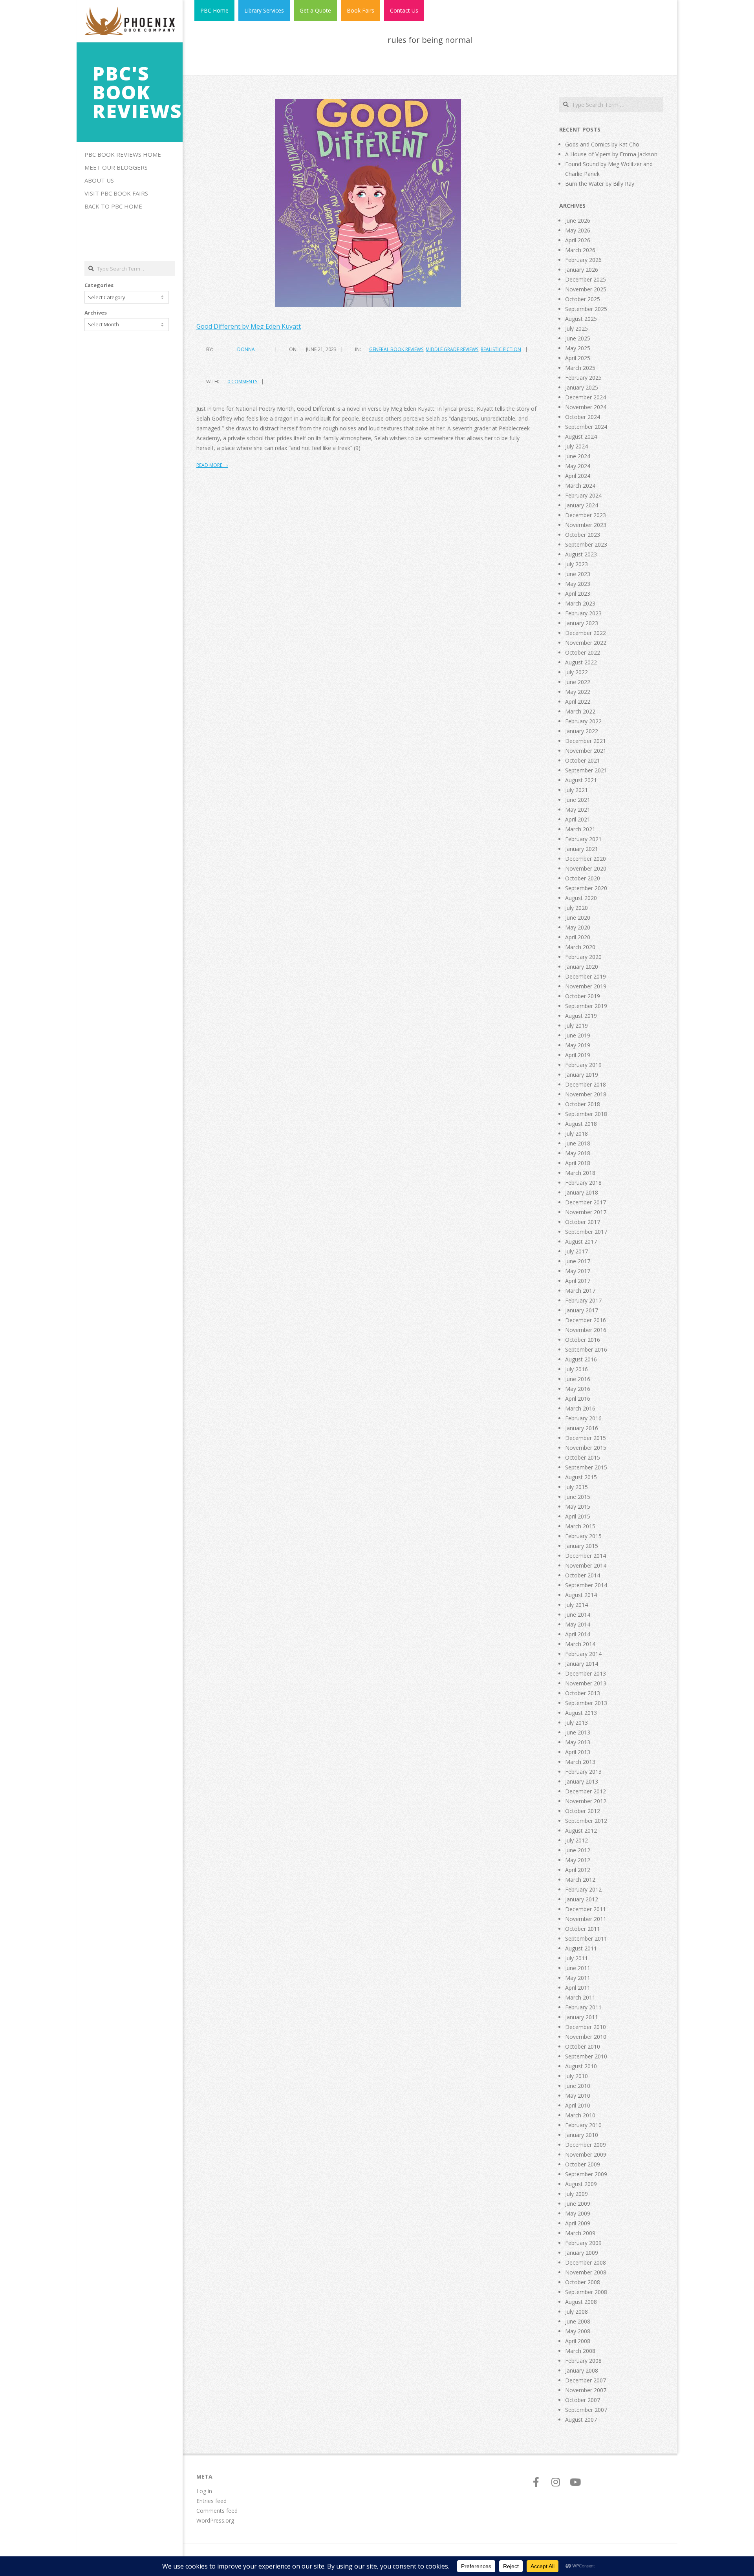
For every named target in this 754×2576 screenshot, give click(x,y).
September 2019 (586, 1006)
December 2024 (586, 397)
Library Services (264, 10)
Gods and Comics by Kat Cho (602, 144)
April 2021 (578, 819)
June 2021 (578, 800)
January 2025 (582, 387)
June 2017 (578, 1261)
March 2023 (580, 603)
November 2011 (586, 1919)
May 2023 (578, 584)
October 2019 (583, 996)
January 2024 (582, 505)
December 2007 (586, 2380)
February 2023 (583, 613)
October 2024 (583, 417)
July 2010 (576, 2076)
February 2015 (583, 1536)
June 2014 (578, 1615)
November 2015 (586, 1448)
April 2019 (578, 1055)
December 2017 (586, 1202)
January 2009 (582, 2253)
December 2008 (586, 2262)
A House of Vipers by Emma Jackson (611, 154)
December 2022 (586, 633)
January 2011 (582, 2017)
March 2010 (580, 2115)
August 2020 (581, 898)
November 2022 (586, 643)
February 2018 (583, 1183)
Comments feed (217, 2511)
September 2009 (586, 2174)
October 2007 (583, 2400)
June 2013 (578, 1732)
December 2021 (586, 741)
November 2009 (586, 2154)
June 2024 (578, 456)
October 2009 (583, 2164)
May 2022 (578, 692)
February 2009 (583, 2243)
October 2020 (583, 878)
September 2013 (586, 1703)
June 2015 (578, 1497)
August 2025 (581, 319)
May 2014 (578, 1624)
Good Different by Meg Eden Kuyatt (249, 326)
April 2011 (578, 1988)
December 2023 (586, 515)
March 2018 (580, 1173)
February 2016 (583, 1418)
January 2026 (582, 270)
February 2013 (583, 1772)
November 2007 (586, 2390)
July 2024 (576, 446)
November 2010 (586, 2037)
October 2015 (583, 1457)
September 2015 (586, 1467)
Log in (204, 2491)
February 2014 (583, 1654)
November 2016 (586, 1330)
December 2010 (586, 2027)
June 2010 (578, 2086)
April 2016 (578, 1399)
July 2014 (576, 1605)
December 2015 (586, 1438)
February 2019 (583, 1065)
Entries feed (211, 2501)
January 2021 (582, 849)
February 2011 (583, 2007)
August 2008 (581, 2302)
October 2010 (583, 2046)
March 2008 (580, 2351)
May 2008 (578, 2331)
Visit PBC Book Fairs (116, 193)
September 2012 (586, 1821)
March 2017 (580, 1291)
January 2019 (582, 1075)
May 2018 (578, 1153)
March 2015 (580, 1526)
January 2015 (582, 1546)
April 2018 (578, 1163)
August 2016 (581, 1359)
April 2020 (578, 937)
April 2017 (578, 1281)
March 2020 (580, 947)
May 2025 (578, 348)
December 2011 (586, 1909)
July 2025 (576, 328)
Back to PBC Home (113, 206)
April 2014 (578, 1634)
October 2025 (583, 299)
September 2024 (586, 427)
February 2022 (583, 721)
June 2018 (578, 1143)
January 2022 (582, 731)
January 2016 (582, 1428)
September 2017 (586, 1232)
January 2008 (582, 2370)
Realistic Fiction (501, 349)
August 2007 (581, 2420)
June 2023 (578, 574)
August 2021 (581, 780)
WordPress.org (215, 2520)
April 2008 (578, 2341)
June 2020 (578, 918)
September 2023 (586, 544)
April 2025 (578, 358)
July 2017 (576, 1251)
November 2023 (586, 525)
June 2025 (578, 338)
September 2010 (586, 2056)
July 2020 (576, 908)
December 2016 (586, 1320)
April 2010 (578, 2105)
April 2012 (578, 1870)
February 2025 (583, 378)
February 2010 (583, 2125)
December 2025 (586, 279)
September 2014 (586, 1585)
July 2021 (576, 790)
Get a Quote (315, 10)
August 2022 (581, 662)
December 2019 (586, 976)
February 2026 (583, 260)
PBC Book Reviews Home (123, 154)
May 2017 (578, 1271)
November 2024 (586, 407)
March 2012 (580, 1880)
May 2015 (578, 1507)
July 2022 (576, 672)
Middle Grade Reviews (452, 349)
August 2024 (581, 436)
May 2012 (578, 1860)
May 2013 (578, 1742)
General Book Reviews (396, 349)
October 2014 (583, 1575)
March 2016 (580, 1408)
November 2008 (586, 2272)
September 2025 (586, 309)
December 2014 (586, 1556)
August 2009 (581, 2184)
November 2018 (586, 1094)
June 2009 (578, 2204)
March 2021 (580, 829)
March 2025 (580, 368)
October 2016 (583, 1340)
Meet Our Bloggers (116, 167)
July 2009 (576, 2194)
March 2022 (580, 711)
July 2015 (576, 1487)
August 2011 (581, 1948)
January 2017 (582, 1310)
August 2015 (581, 1477)
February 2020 (583, 957)
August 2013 (581, 1713)
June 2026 (578, 220)
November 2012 (586, 1801)
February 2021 (583, 839)
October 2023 (583, 535)
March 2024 (580, 486)
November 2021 (586, 751)
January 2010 (582, 2135)
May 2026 (578, 230)
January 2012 (582, 1899)
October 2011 (583, 1929)
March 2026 (580, 250)
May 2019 (578, 1045)
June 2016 (578, 1379)
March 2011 (580, 1997)
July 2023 (576, 564)
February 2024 (583, 495)
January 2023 (582, 623)
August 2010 (581, 2066)
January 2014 (582, 1664)
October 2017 (583, 1222)
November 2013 (586, 1683)
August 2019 (581, 1016)
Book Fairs (361, 10)
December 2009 (586, 2145)
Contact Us (404, 10)
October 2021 (583, 760)
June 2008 (578, 2321)
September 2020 (586, 888)
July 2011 (576, 1958)
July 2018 (576, 1133)
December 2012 (586, 1791)
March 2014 (580, 1644)
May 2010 (578, 2096)
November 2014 (586, 1565)
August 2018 (581, 1124)
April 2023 (578, 594)
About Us (99, 180)
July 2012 (576, 1840)
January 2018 (582, 1192)
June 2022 (578, 682)
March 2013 (580, 1762)
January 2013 (582, 1781)
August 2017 (581, 1241)
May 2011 (578, 1978)
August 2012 (581, 1830)
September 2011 (586, 1938)
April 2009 (578, 2223)
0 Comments (242, 381)
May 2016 (578, 1389)
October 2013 (583, 1693)
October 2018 (583, 1104)
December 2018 (586, 1084)
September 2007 (586, 2410)
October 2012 (583, 1811)
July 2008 (576, 2312)
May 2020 (578, 927)
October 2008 (583, 2282)
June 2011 (578, 1968)
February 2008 (583, 2361)
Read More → (212, 465)
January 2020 (582, 967)
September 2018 (586, 1114)
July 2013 (576, 1723)
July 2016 (576, 1369)
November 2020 (586, 868)
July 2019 (576, 1025)
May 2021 (578, 810)
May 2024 (578, 466)
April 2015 (578, 1516)
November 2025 (586, 289)
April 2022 (578, 702)
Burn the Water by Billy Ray (600, 184)
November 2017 (586, 1212)
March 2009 (580, 2233)
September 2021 (586, 770)
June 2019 (578, 1035)
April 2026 (578, 240)
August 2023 (581, 554)
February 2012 (583, 1889)
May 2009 (578, 2213)
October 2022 (583, 652)
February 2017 (583, 1300)
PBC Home (214, 10)
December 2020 (586, 859)
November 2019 (586, 986)
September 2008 (586, 2292)
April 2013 (578, 1752)
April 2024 (578, 476)
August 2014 (581, 1595)
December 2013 (586, 1673)
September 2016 (586, 1349)
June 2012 (578, 1850)
